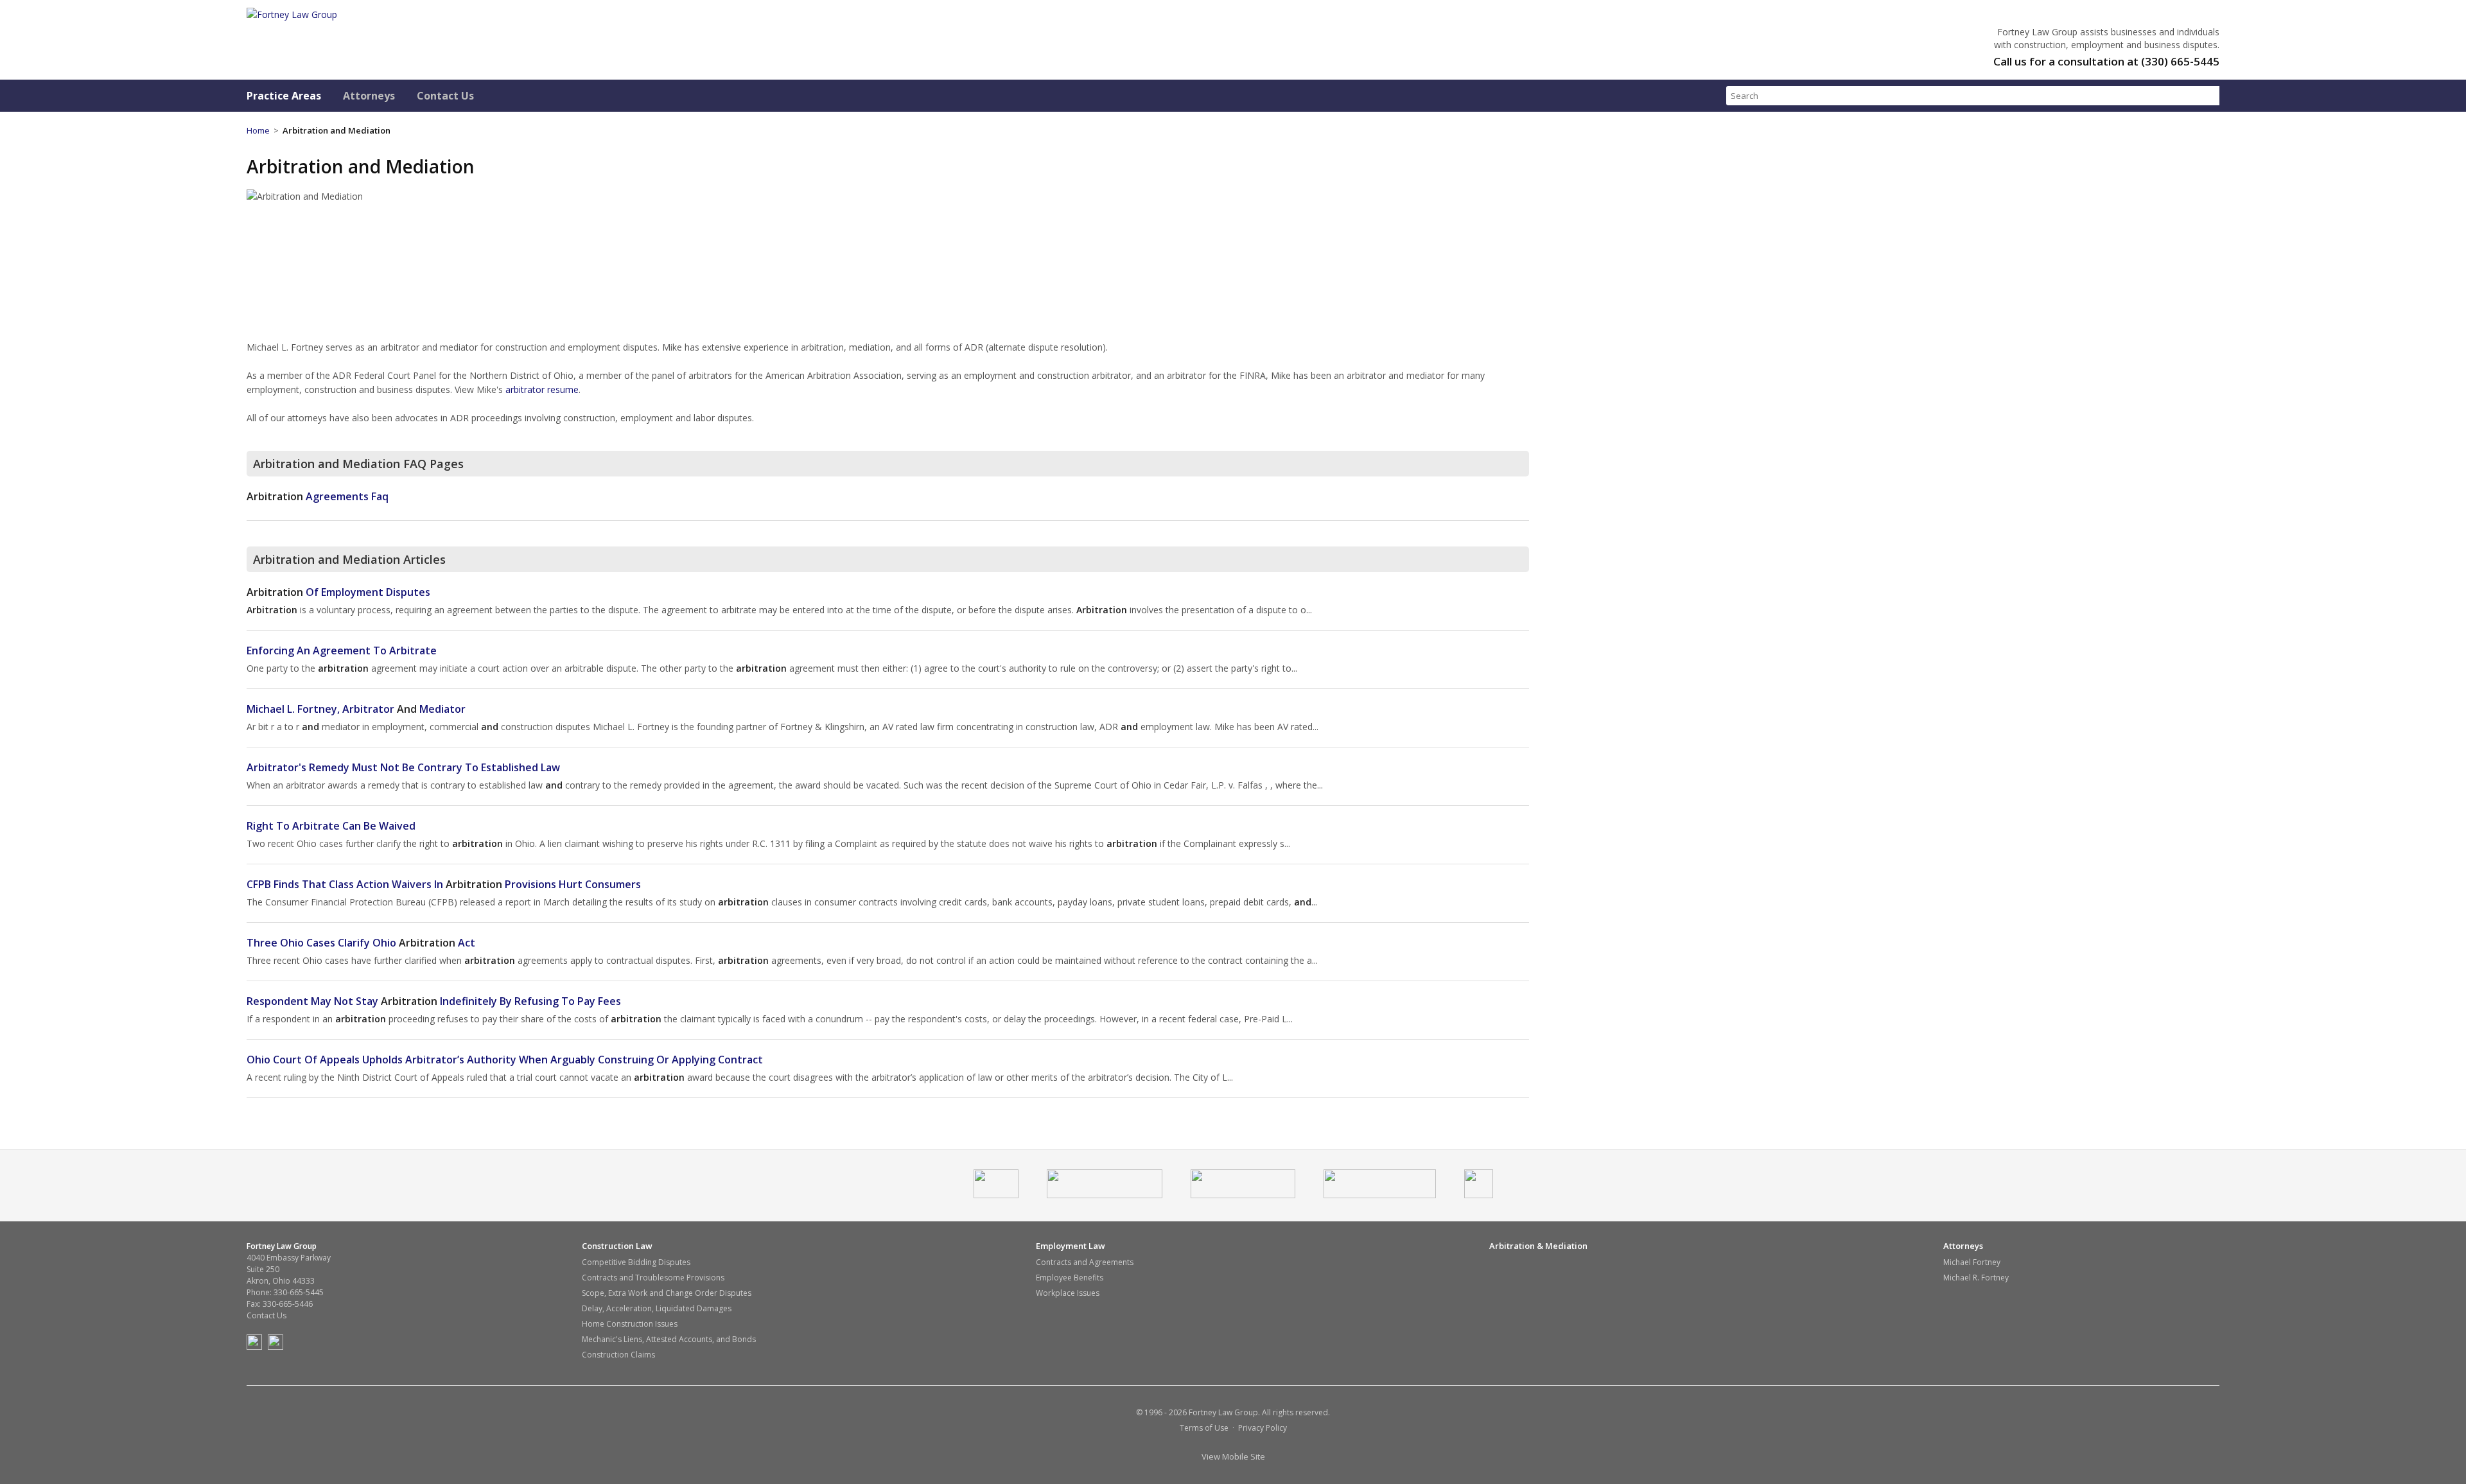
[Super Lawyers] (1380, 1195)
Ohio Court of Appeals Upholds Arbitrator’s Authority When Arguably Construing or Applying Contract (505, 1060)
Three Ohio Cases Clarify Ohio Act (361, 943)
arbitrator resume (542, 389)
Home (258, 130)
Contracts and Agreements (1085, 1262)
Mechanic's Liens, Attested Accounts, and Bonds (669, 1339)
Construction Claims (618, 1355)
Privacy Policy (1263, 1428)
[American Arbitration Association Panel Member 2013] (1479, 1195)
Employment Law (1071, 1246)
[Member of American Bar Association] (996, 1195)
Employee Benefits (1070, 1278)
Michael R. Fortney (1976, 1278)
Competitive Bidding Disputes (636, 1262)
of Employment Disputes (338, 592)
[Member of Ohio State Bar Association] (1105, 1195)
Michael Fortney (1972, 1262)
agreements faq (318, 496)
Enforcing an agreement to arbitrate (342, 650)
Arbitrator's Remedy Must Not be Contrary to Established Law (403, 767)
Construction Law (617, 1246)
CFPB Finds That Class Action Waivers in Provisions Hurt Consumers (444, 884)
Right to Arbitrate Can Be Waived (331, 826)
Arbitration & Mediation (1538, 1246)
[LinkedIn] (277, 1347)
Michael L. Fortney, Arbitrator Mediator (356, 709)
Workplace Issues (1068, 1293)
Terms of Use (1204, 1428)
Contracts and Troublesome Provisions (653, 1278)
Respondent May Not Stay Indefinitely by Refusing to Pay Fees (434, 1001)
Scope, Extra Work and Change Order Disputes (667, 1293)
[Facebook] (256, 1347)
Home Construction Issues (630, 1324)
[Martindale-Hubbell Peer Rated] (1243, 1195)
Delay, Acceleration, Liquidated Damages (657, 1308)
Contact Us (445, 96)
